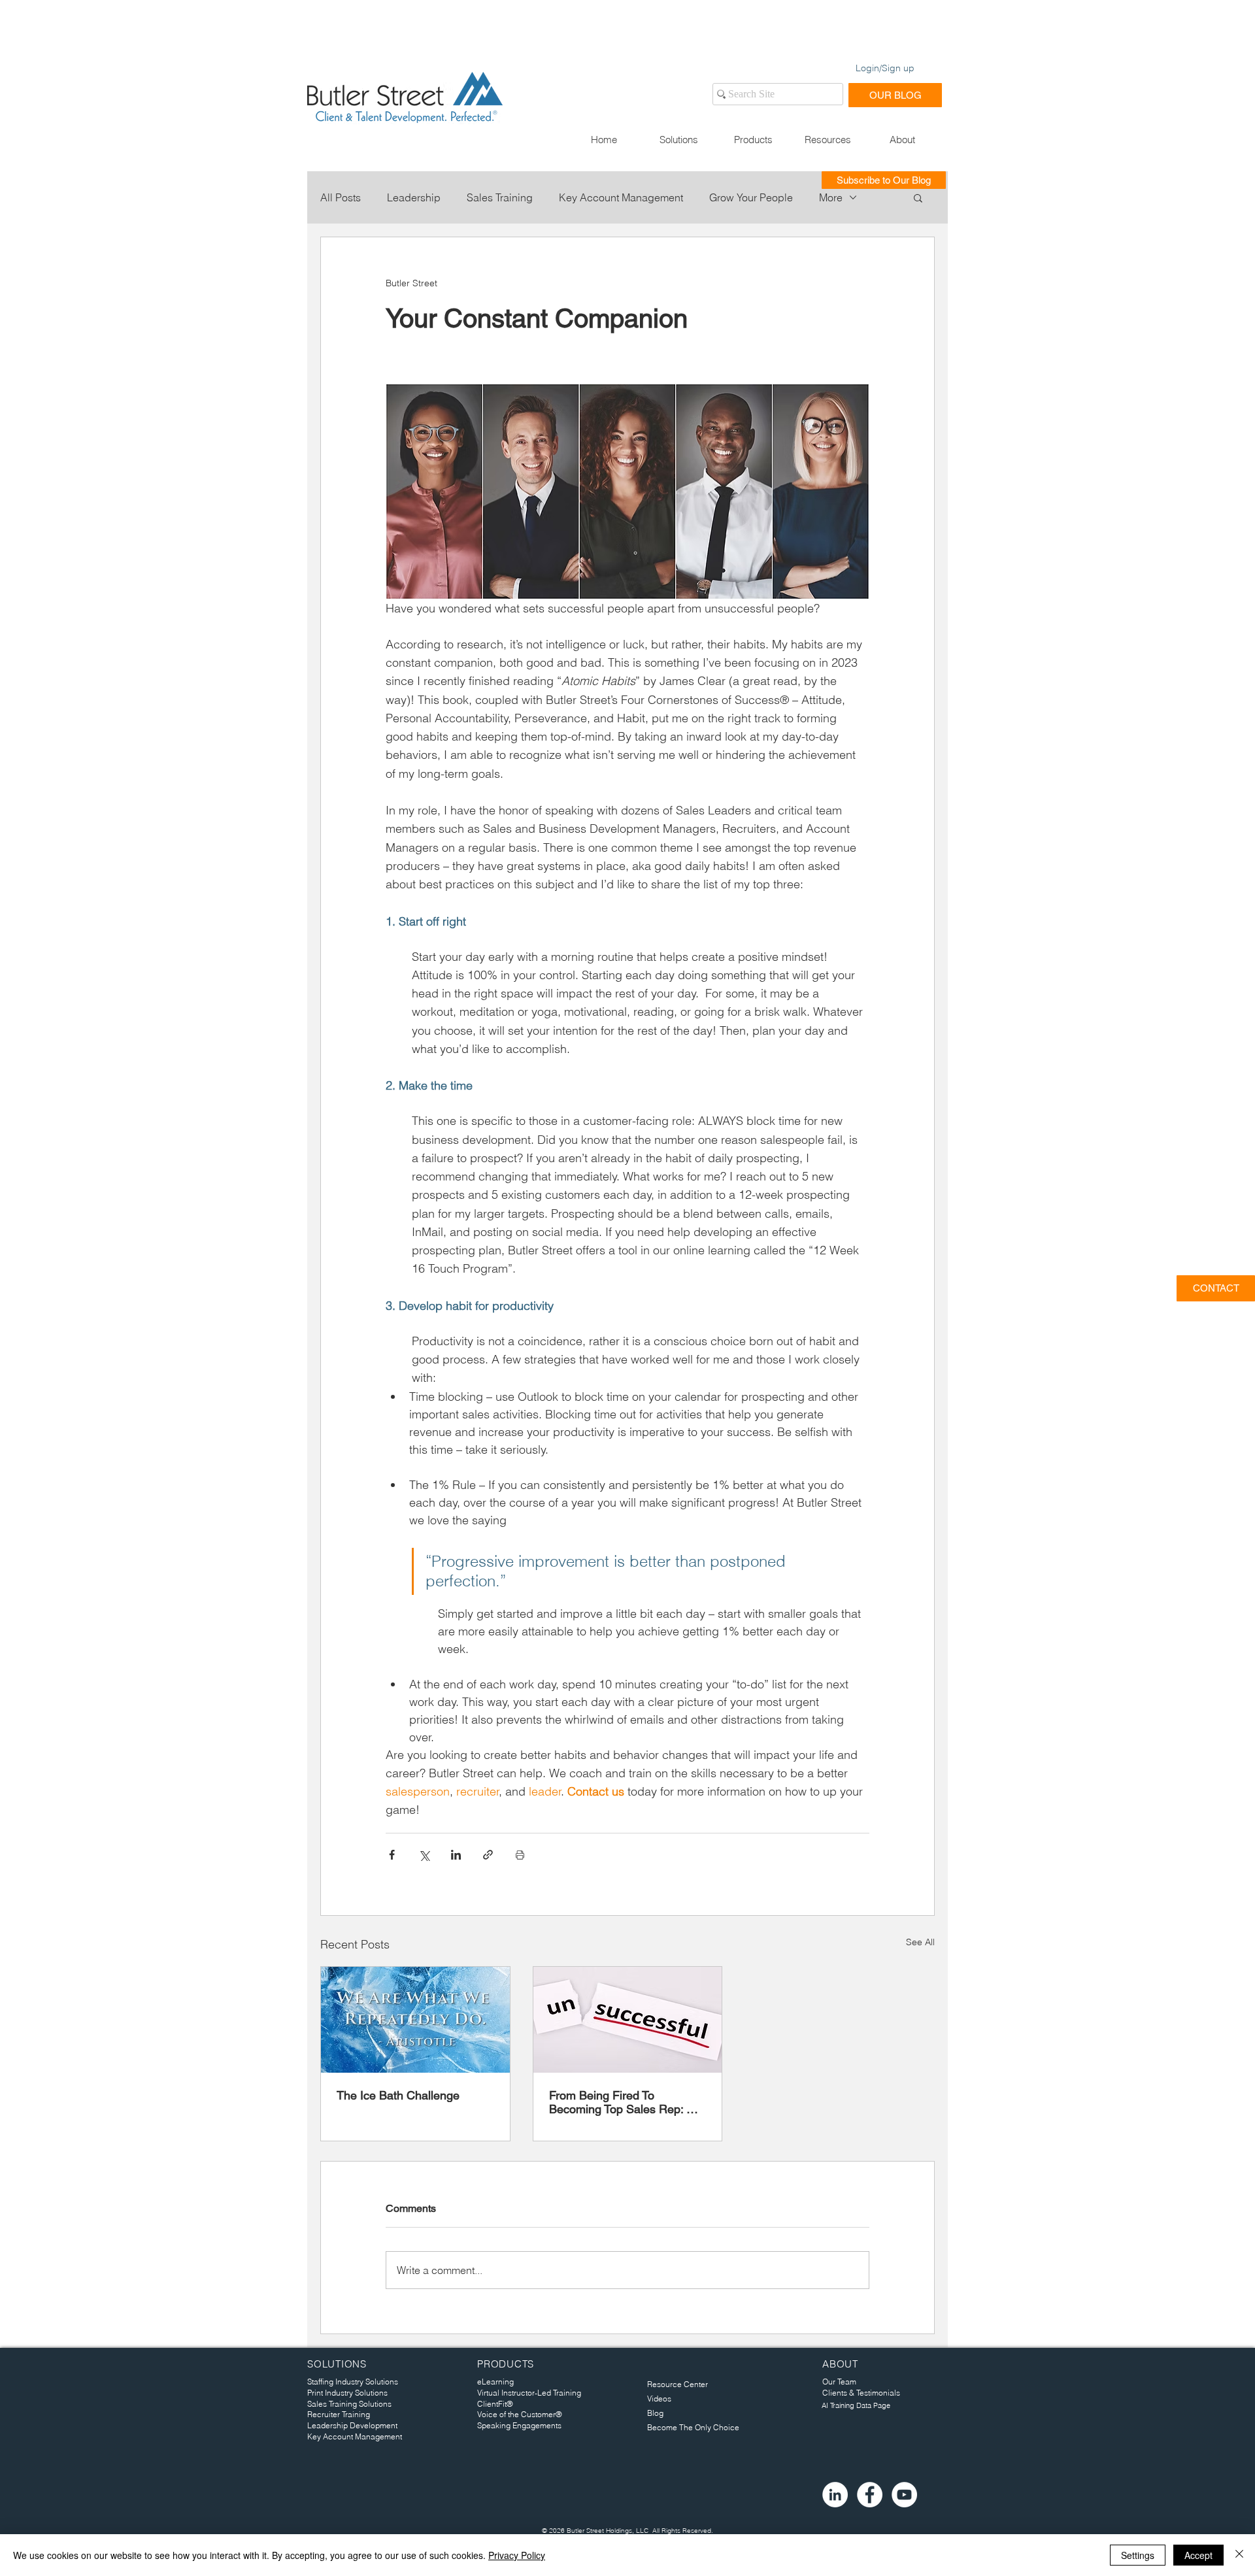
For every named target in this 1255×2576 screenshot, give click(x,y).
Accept (1198, 2555)
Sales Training (500, 197)
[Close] (1239, 2555)
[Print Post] (520, 1855)
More (831, 197)
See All (920, 1942)
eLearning (495, 2382)
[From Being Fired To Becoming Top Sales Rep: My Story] (628, 2020)
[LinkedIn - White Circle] (835, 2495)
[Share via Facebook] (392, 1855)
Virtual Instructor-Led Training (529, 2393)
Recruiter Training (339, 2414)
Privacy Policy (517, 2555)
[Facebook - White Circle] (870, 2495)
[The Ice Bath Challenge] (415, 2020)
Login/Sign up (885, 68)
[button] (678, 140)
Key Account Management (621, 197)
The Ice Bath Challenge (398, 2095)
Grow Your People (751, 197)
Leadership (414, 197)
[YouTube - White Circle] (904, 2495)
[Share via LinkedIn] (456, 1855)
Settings (1138, 2555)
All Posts (341, 197)
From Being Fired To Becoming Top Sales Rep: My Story (626, 2102)
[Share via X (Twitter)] (424, 1855)
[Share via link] (488, 1855)
